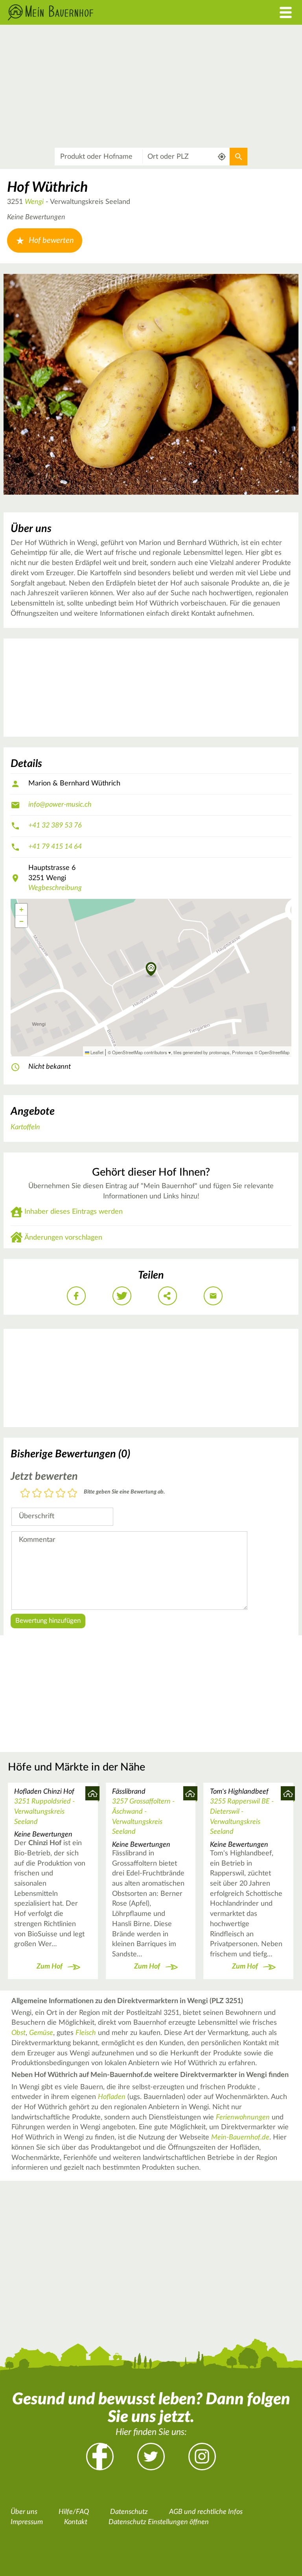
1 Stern (25, 1494)
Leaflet (96, 1052)
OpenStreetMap (274, 1052)
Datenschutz (129, 2512)
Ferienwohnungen (243, 2117)
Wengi (34, 202)
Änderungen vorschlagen (63, 1238)
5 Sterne (72, 1494)
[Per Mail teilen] (213, 1296)
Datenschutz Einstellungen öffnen (159, 2522)
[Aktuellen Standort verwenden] (222, 157)
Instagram (202, 2457)
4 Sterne (61, 1494)
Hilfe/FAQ (74, 2512)
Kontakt (76, 2522)
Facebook (100, 2457)
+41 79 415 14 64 (55, 847)
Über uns (24, 2512)
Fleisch (86, 2033)
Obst (18, 2033)
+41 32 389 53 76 (55, 826)
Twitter (151, 2457)
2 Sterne (37, 1494)
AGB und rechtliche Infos (206, 2512)
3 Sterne (49, 1494)
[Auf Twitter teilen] (122, 1296)
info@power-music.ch (60, 805)
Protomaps (243, 1052)
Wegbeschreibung (55, 888)
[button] (151, 970)
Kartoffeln (25, 1127)
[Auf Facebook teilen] (76, 1296)
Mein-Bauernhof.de (240, 2137)
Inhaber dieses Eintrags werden (74, 1212)
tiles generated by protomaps (202, 1052)
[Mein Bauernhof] (113, 12)
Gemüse (41, 2033)
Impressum (27, 2522)
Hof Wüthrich (47, 187)
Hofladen (112, 2097)
